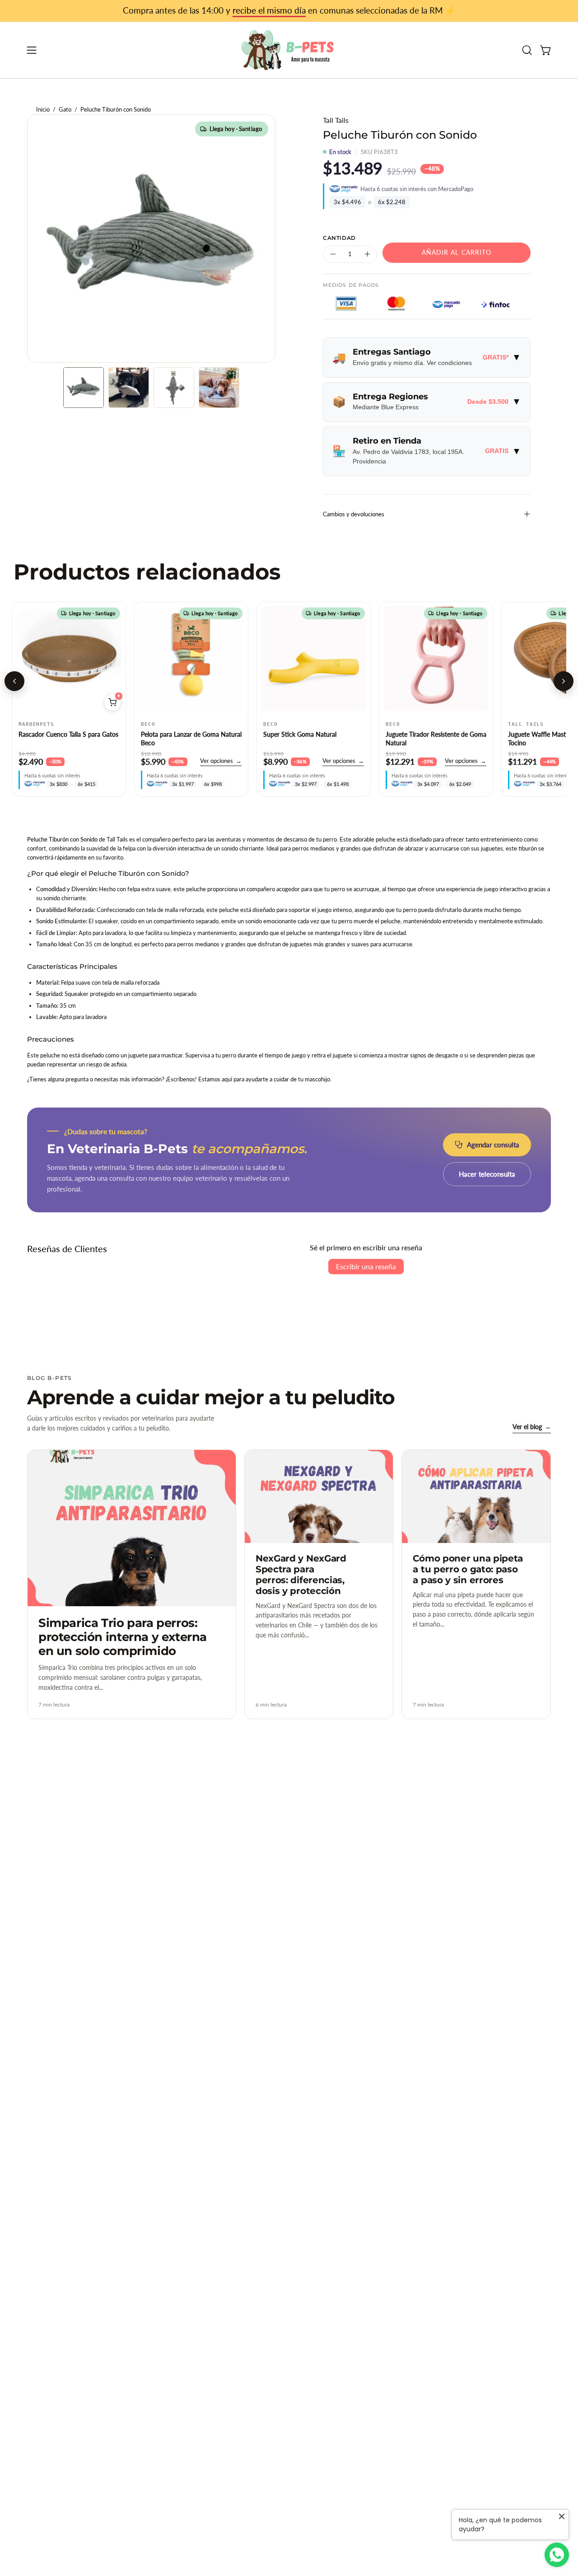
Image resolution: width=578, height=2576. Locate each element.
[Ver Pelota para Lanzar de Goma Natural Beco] (191, 659)
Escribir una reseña (366, 1266)
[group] (289, 11)
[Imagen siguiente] (114, 659)
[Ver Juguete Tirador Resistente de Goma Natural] (436, 659)
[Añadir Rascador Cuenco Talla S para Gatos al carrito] (112, 702)
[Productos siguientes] (564, 681)
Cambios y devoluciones (354, 514)
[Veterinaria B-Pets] (289, 50)
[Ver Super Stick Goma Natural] (314, 659)
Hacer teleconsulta (487, 1174)
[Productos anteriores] (14, 681)
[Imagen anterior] (23, 659)
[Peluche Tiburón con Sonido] (84, 388)
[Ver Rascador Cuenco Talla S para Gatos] (69, 659)
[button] (527, 50)
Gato (65, 110)
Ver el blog (532, 1427)
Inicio (43, 110)
